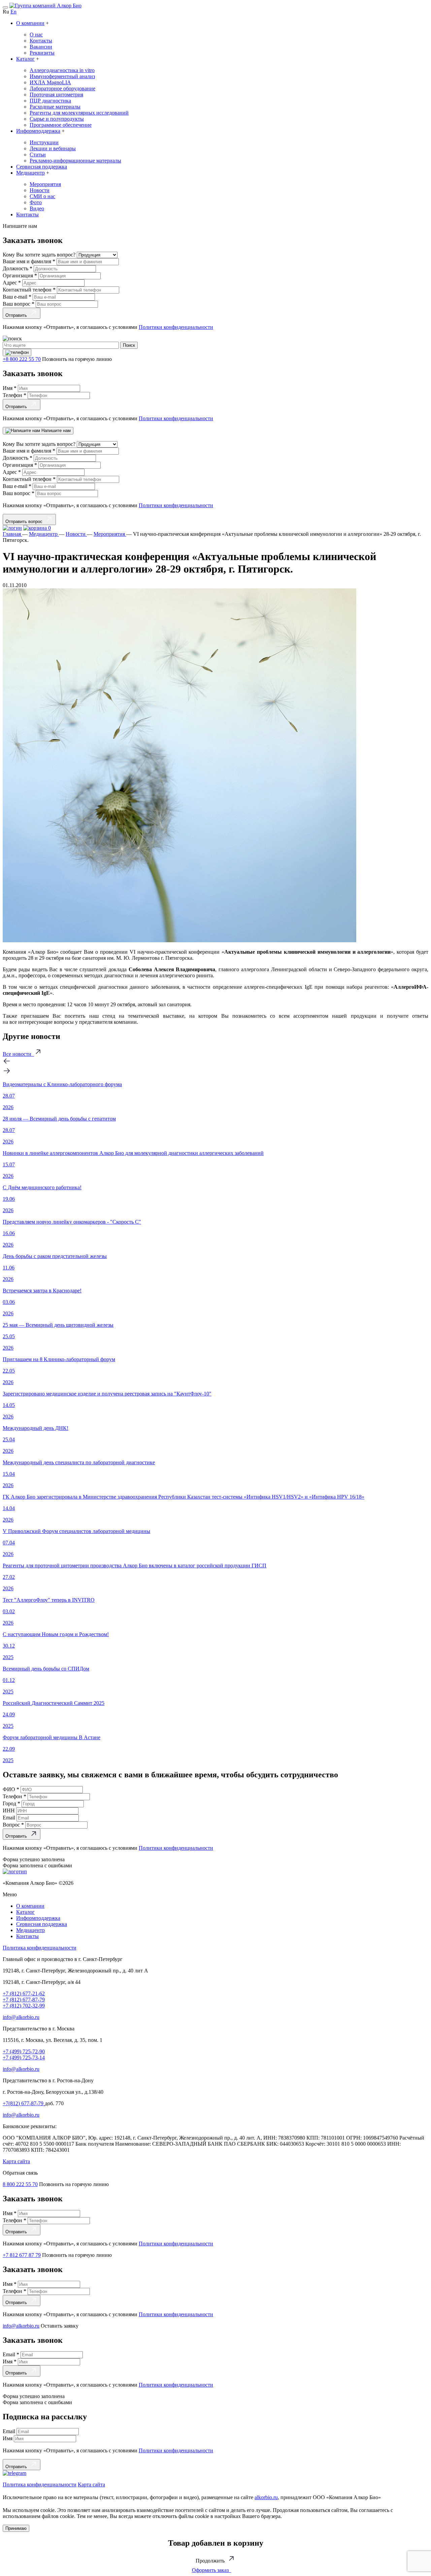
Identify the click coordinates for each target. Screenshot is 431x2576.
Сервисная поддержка (42, 167)
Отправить (18, 315)
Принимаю (16, 2528)
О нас (36, 35)
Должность (18, 268)
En (13, 12)
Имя (10, 388)
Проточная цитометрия (56, 95)
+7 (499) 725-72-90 (24, 2051)
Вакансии (41, 47)
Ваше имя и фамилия (29, 261)
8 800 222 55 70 (20, 2184)
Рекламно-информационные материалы (75, 161)
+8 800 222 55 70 (22, 359)
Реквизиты (42, 53)
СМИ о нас (42, 196)
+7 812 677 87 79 (22, 2255)
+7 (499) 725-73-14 (24, 2058)
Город (11, 1803)
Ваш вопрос (19, 304)
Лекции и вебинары (53, 148)
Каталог (25, 59)
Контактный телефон (29, 290)
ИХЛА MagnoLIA (50, 82)
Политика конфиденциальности (40, 1948)
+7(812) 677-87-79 (24, 2103)
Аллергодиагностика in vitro (62, 70)
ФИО (11, 1789)
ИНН (9, 1811)
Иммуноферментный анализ (62, 76)
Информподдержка (38, 131)
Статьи (38, 155)
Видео (37, 208)
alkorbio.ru (266, 2497)
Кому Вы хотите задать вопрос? (40, 255)
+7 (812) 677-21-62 (24, 1994)
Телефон (14, 395)
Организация (20, 275)
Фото (36, 202)
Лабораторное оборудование (62, 88)
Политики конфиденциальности (176, 327)
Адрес (12, 283)
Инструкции (44, 142)
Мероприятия (45, 184)
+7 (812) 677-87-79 (24, 2000)
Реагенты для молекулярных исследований (79, 113)
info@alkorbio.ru (21, 2017)
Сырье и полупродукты (57, 119)
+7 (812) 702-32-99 (24, 2006)
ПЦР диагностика (50, 101)
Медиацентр (30, 173)
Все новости (18, 1054)
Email (10, 1818)
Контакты (41, 41)
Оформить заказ (212, 2570)
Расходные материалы (55, 107)
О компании (30, 23)
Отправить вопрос (25, 522)
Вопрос (13, 1825)
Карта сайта (16, 2161)
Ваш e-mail (17, 297)
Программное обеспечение (61, 125)
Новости (40, 190)
